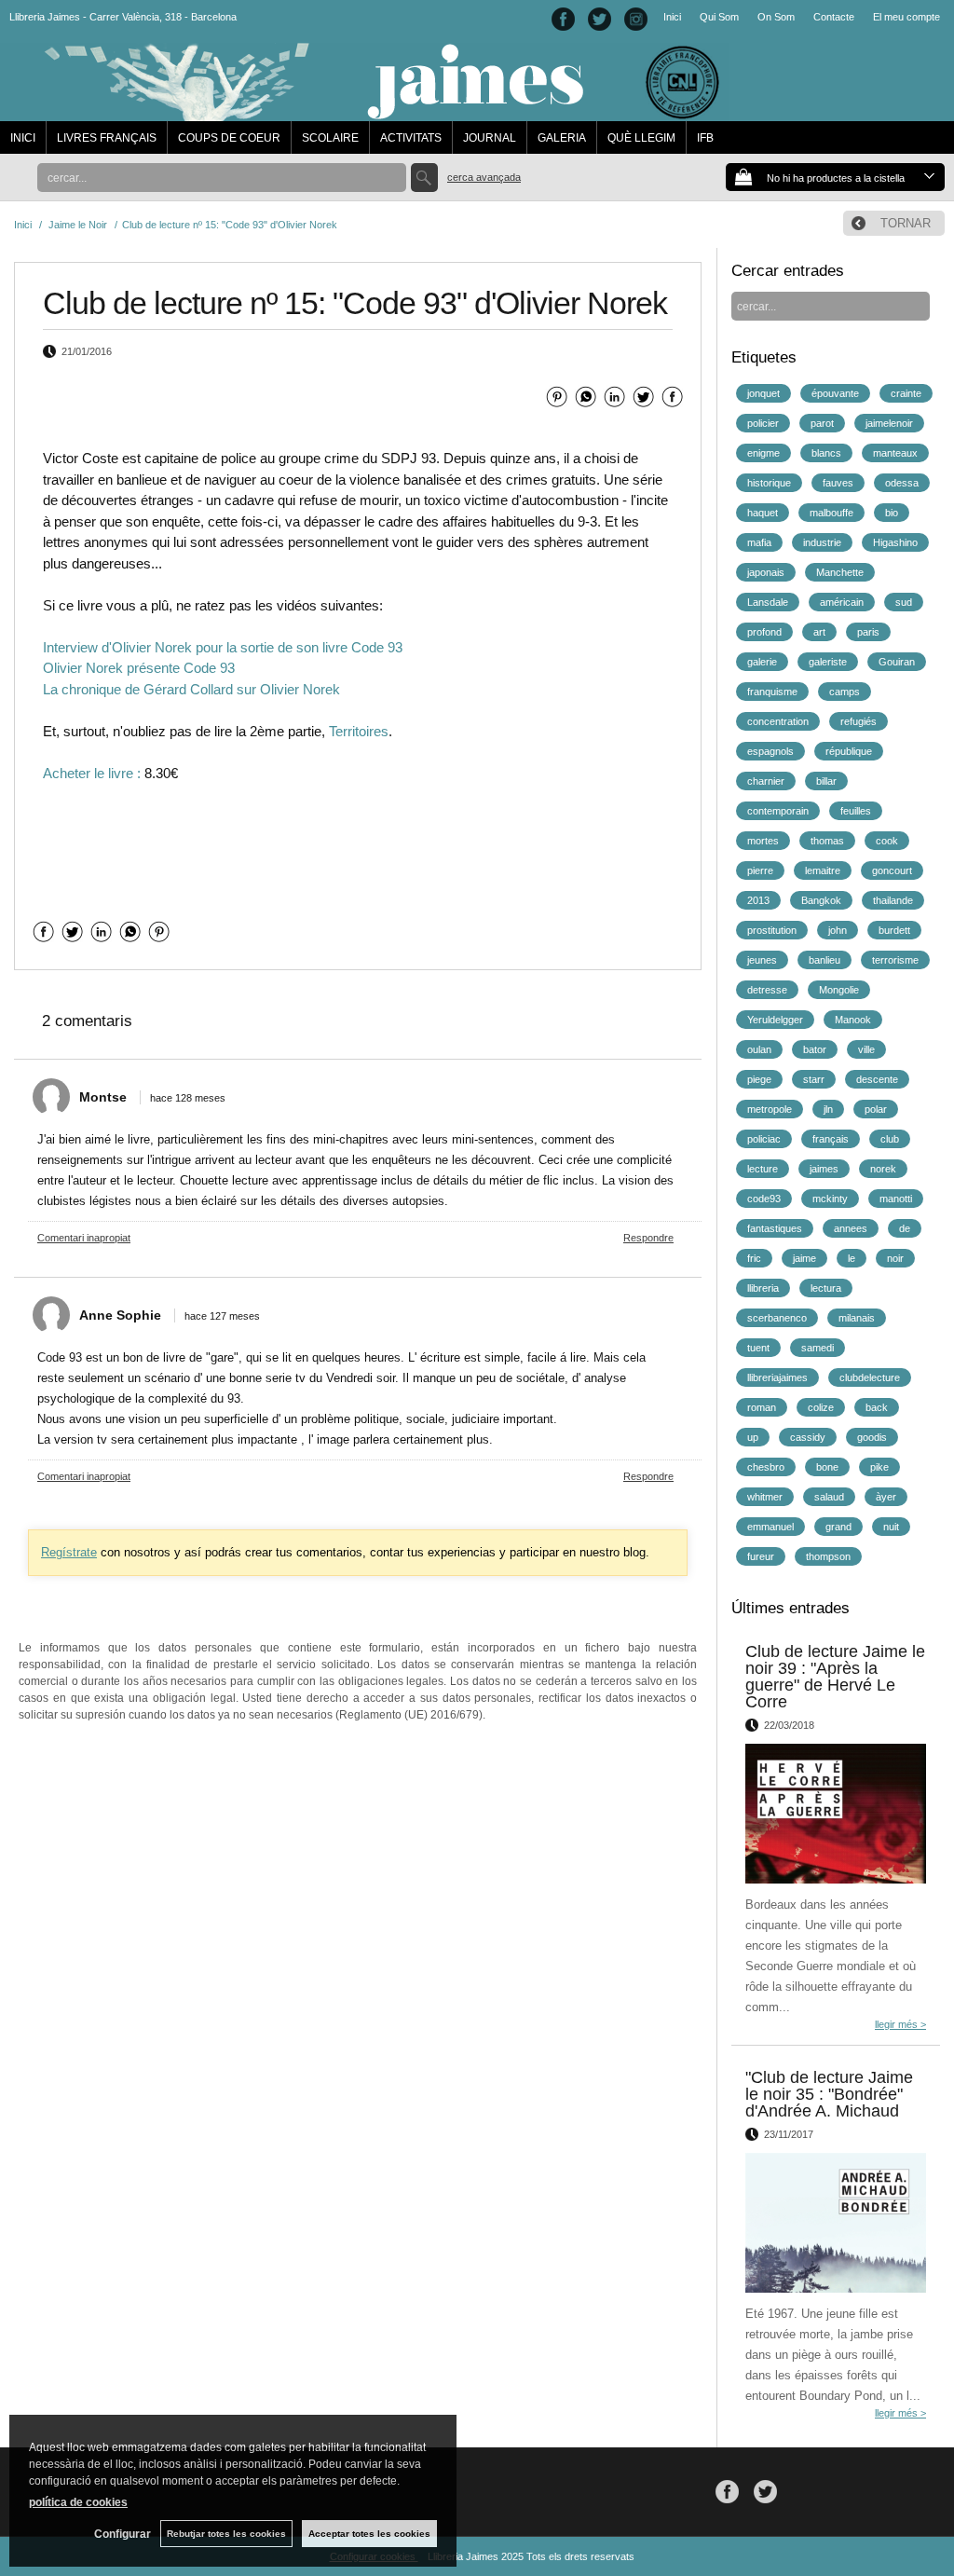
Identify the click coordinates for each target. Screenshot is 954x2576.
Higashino (895, 542)
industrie (822, 542)
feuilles (856, 811)
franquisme (772, 692)
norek (883, 1169)
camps (845, 692)
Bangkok (821, 900)
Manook (853, 1020)
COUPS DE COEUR (229, 138)
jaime (804, 1258)
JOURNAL (490, 138)
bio (892, 513)
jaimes (824, 1169)
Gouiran (897, 662)
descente (877, 1079)
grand (838, 1527)
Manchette (840, 572)
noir (895, 1258)
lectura (826, 1288)
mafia (759, 542)
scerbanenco (777, 1318)
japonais (766, 572)
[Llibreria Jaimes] (365, 112)
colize (821, 1407)
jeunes (762, 960)
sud (904, 602)
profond (764, 632)
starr (814, 1079)
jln (828, 1109)
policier (763, 423)
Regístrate (69, 1552)
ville (866, 1049)
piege (759, 1079)
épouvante (835, 393)
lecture (763, 1169)
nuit (891, 1527)
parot (822, 423)
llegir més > (900, 2024)
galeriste (828, 662)
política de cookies (78, 2502)
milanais (857, 1318)
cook (887, 841)
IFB (705, 138)
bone (827, 1467)
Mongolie (839, 990)
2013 (758, 900)
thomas (827, 841)
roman (762, 1407)
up (753, 1437)
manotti (896, 1199)
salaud (829, 1497)
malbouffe (831, 513)
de (905, 1228)
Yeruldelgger (775, 1020)
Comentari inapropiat (84, 1238)
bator (815, 1049)
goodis (872, 1437)
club (890, 1139)
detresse (767, 990)
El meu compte (906, 17)
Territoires (359, 731)
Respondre (648, 1238)
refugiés (859, 721)
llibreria (763, 1288)
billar (826, 781)
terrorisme (895, 960)
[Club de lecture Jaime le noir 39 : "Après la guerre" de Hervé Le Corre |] (836, 1814)
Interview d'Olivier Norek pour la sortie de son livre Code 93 (223, 647)
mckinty (830, 1199)
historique (769, 483)
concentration (778, 721)
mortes (763, 841)
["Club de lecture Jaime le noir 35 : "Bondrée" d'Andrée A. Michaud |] (836, 2223)
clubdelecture (870, 1377)
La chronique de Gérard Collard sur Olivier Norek (191, 689)
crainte (906, 393)
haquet (763, 513)
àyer (886, 1497)
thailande (893, 900)
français (831, 1139)
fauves (838, 483)
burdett (894, 930)
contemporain (778, 811)
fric (754, 1258)
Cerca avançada (484, 177)
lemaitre (823, 870)
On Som (776, 17)
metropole (770, 1109)
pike (879, 1467)
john (838, 930)
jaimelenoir (889, 423)
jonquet (763, 393)
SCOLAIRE (330, 138)
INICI (23, 138)
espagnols (770, 751)
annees (851, 1228)
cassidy (808, 1437)
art (819, 632)
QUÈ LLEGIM (641, 138)
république (849, 751)
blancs (826, 453)
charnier (766, 781)
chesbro (766, 1467)
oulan (759, 1049)
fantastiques (775, 1228)
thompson (828, 1556)
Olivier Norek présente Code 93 (139, 668)
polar (876, 1109)
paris (868, 632)
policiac (764, 1139)
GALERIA (562, 138)
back (877, 1407)
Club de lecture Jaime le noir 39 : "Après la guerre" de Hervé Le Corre (835, 1677)
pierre (760, 870)
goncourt (892, 870)
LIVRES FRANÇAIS (107, 138)
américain (842, 602)
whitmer (765, 1497)
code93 (764, 1199)
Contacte (834, 17)
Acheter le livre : (92, 773)
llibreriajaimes (777, 1377)
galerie (762, 662)
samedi (818, 1348)
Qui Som (719, 17)
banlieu (825, 960)
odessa (902, 483)
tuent (758, 1348)
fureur (761, 1556)
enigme (763, 453)
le (852, 1258)
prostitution (772, 930)
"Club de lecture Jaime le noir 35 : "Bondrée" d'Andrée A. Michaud (829, 2094)
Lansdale (768, 602)
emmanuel (770, 1527)
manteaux (895, 453)
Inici (672, 17)
